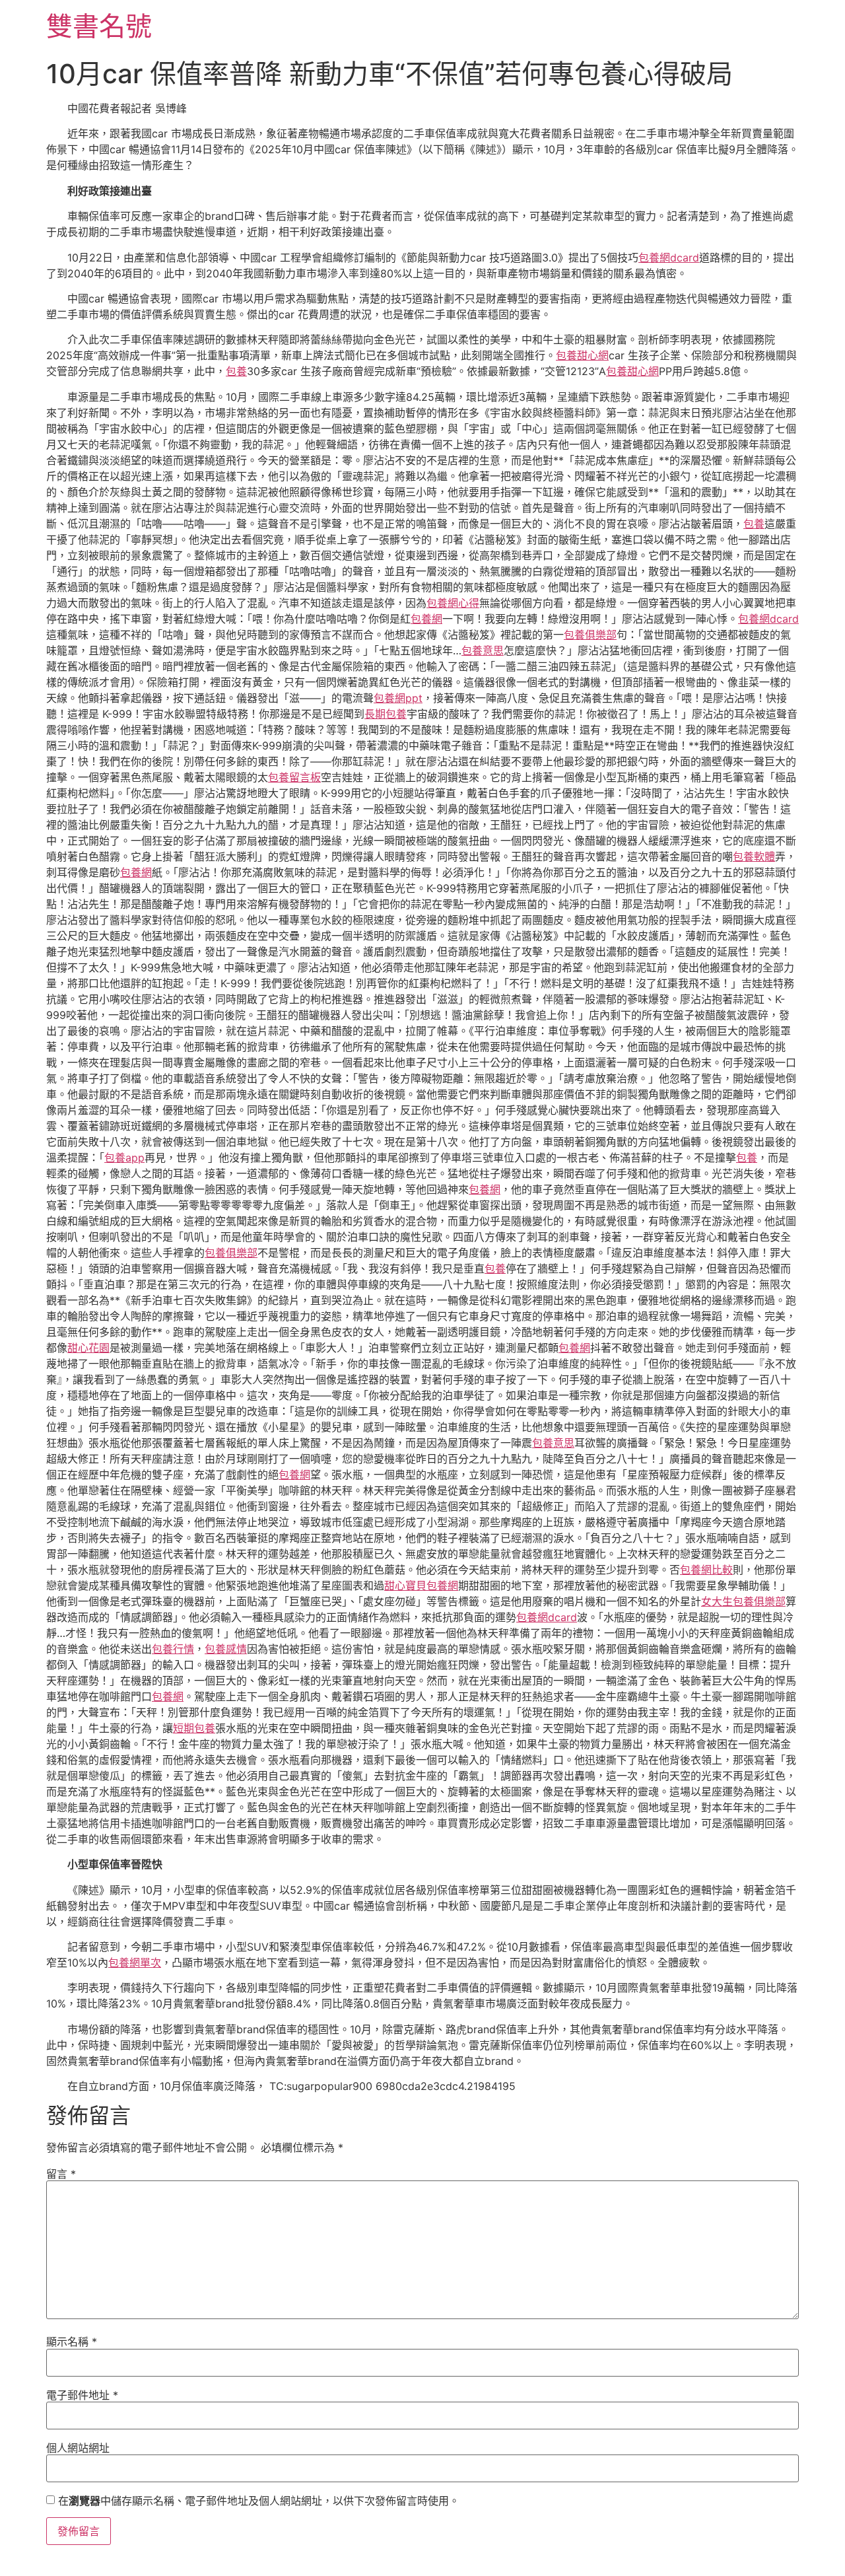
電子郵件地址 (82, 2395)
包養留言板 (294, 777)
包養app (124, 1158)
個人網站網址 (78, 2448)
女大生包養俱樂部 (743, 1601)
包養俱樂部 (590, 635)
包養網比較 (706, 1570)
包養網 (426, 619)
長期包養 (386, 714)
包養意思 (483, 650)
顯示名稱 (72, 2342)
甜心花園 (88, 1348)
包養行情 (173, 1649)
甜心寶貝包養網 (421, 1585)
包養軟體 (754, 856)
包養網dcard (669, 258)
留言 (61, 2174)
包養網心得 (453, 603)
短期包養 (194, 1728)
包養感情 (226, 1649)
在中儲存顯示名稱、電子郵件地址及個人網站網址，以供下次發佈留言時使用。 (259, 2501)
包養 (236, 371)
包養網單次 (135, 1963)
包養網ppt (398, 698)
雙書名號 (99, 26)
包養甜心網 (582, 355)
